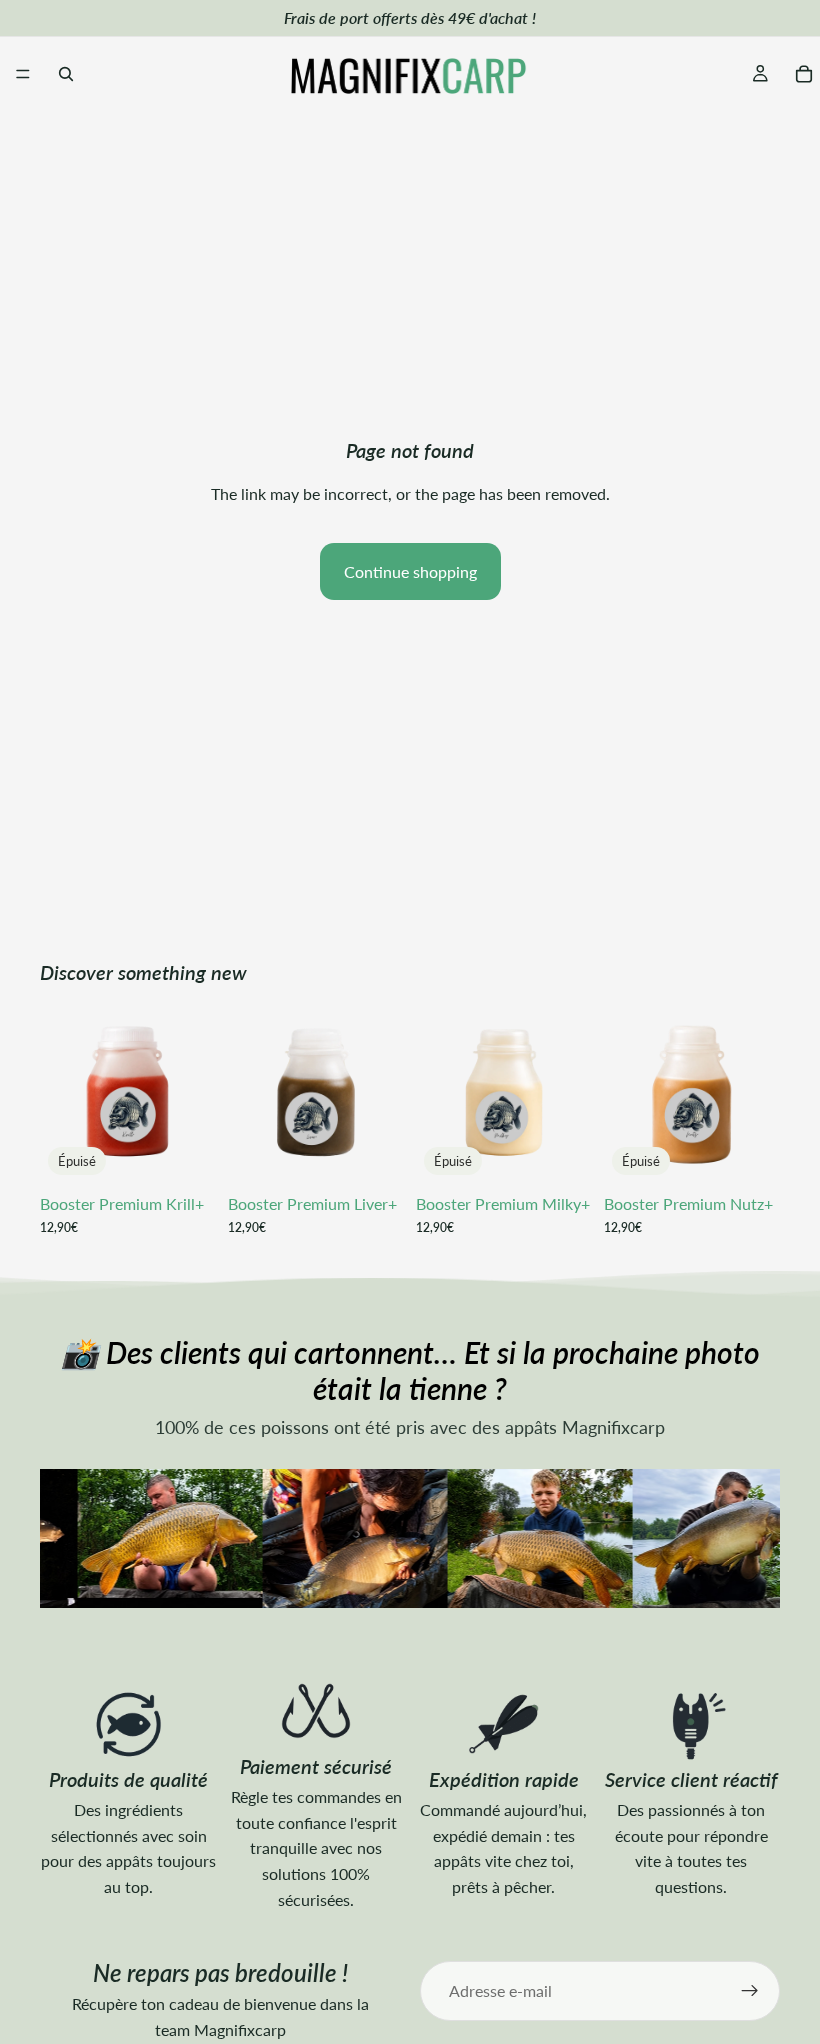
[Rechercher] (66, 74)
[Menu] (23, 74)
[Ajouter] (373, 1153)
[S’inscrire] (750, 1991)
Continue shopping (410, 571)
